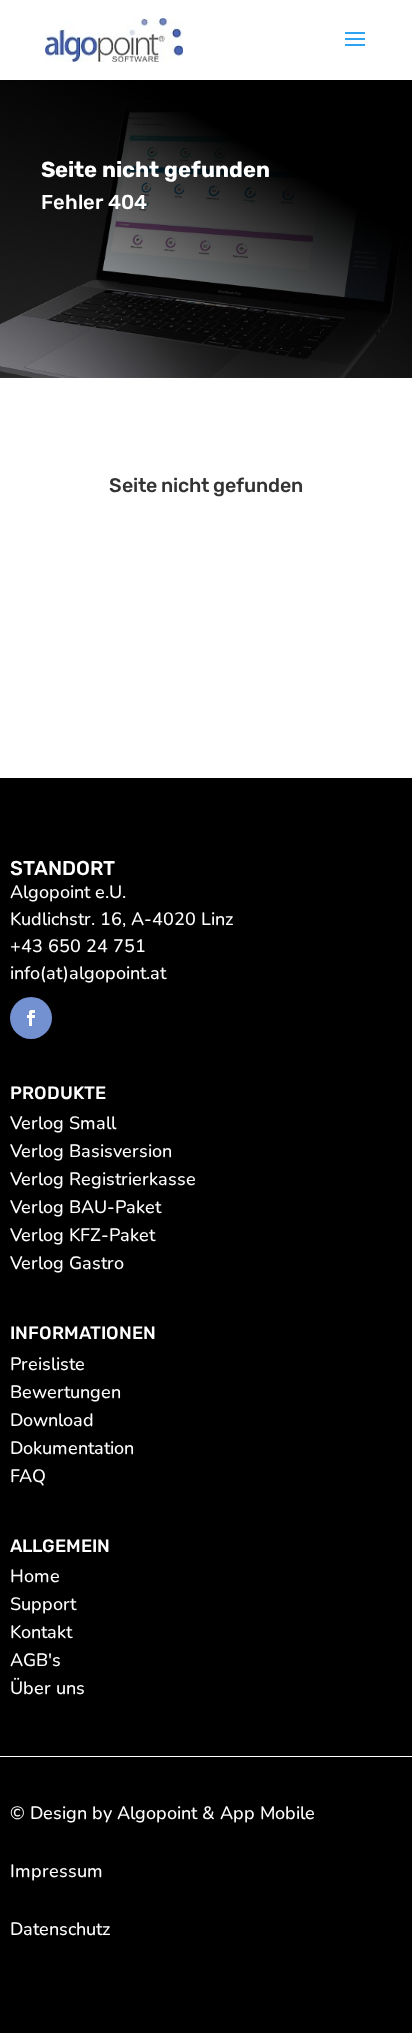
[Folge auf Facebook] (31, 1018)
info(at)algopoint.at (88, 973)
